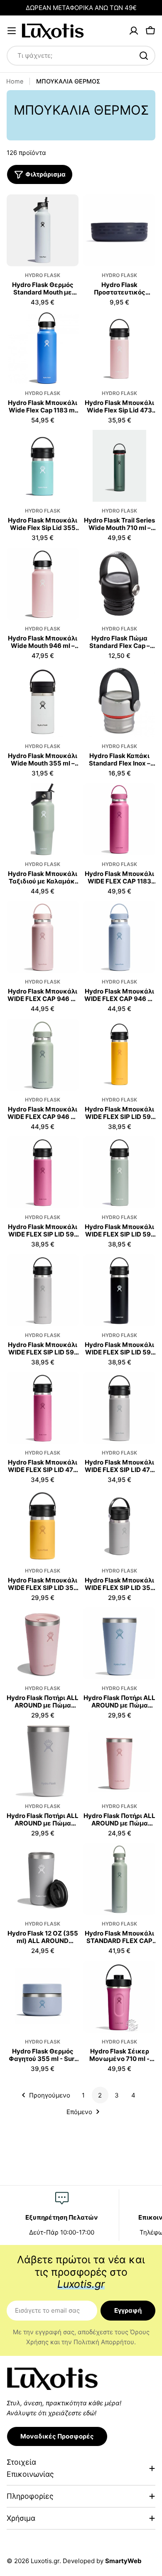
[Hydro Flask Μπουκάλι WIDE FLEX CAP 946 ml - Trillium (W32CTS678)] (43, 937)
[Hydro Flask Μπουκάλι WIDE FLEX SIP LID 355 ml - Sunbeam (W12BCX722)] (43, 1526)
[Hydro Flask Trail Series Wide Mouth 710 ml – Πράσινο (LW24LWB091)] (119, 466)
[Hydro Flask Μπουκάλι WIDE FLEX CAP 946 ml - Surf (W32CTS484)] (119, 937)
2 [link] (100, 2095)
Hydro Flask (43, 275)
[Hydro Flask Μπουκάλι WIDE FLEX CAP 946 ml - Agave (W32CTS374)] (43, 1055)
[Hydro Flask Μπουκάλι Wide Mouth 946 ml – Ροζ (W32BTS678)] (43, 584)
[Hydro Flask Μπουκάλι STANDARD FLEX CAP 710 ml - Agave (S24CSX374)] (119, 1879)
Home (15, 81)
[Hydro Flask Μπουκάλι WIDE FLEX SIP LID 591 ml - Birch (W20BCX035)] (43, 1290)
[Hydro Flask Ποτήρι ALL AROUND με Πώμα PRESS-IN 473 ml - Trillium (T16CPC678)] (43, 1643)
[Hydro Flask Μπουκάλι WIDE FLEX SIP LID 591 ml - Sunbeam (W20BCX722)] (119, 1055)
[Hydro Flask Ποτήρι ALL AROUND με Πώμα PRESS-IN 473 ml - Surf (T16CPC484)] (119, 1643)
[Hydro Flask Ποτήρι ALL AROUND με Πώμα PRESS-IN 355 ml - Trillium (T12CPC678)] (119, 1761)
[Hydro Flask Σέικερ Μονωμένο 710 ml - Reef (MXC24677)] (119, 1997)
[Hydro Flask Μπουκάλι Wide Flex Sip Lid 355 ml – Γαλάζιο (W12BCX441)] (43, 466)
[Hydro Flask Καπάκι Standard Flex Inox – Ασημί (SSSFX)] (119, 701)
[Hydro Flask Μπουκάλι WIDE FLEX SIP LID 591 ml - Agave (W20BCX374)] (119, 1172)
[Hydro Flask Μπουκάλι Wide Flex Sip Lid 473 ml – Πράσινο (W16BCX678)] (119, 348)
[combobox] (81, 56)
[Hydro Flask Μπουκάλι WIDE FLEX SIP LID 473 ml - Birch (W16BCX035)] (119, 1408)
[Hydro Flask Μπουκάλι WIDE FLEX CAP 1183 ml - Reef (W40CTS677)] (119, 819)
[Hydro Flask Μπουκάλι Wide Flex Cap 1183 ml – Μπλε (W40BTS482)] (43, 348)
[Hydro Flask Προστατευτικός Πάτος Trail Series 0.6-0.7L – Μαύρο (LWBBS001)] (119, 230)
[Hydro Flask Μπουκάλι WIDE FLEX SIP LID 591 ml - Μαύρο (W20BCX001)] (119, 1290)
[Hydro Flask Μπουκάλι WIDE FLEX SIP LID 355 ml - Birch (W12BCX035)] (119, 1526)
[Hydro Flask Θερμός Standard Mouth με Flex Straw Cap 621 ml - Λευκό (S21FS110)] (43, 230)
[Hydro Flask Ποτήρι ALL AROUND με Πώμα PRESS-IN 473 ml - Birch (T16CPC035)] (43, 1761)
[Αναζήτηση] (144, 56)
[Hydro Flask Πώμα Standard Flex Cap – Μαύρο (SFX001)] (119, 584)
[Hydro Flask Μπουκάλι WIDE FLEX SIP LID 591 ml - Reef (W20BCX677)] (43, 1172)
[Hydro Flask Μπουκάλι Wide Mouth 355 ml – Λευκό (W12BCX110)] (43, 701)
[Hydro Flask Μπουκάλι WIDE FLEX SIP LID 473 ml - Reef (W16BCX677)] (43, 1408)
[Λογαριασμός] (134, 31)
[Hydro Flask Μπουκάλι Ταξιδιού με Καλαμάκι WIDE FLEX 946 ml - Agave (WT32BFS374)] (43, 819)
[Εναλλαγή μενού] (12, 31)
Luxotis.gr (45, 2561)
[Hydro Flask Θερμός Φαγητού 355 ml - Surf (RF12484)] (43, 1997)
